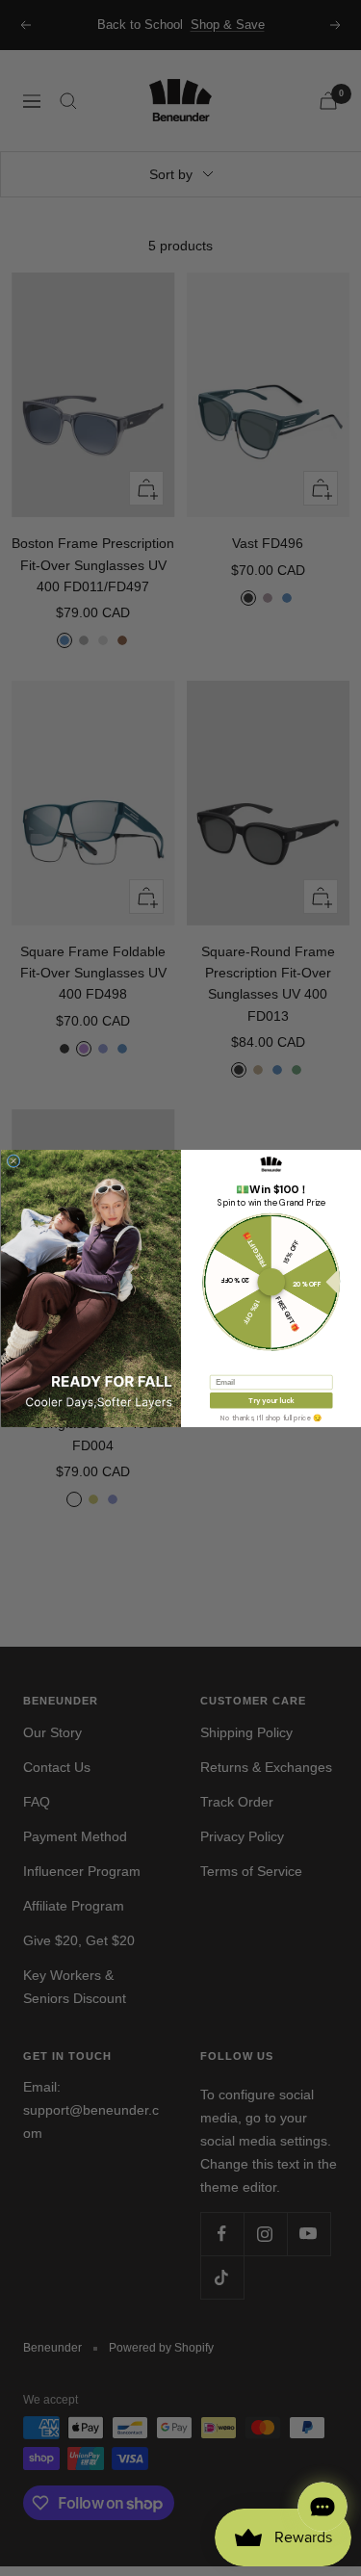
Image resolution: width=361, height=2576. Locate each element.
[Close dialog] (13, 1160)
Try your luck (271, 1400)
